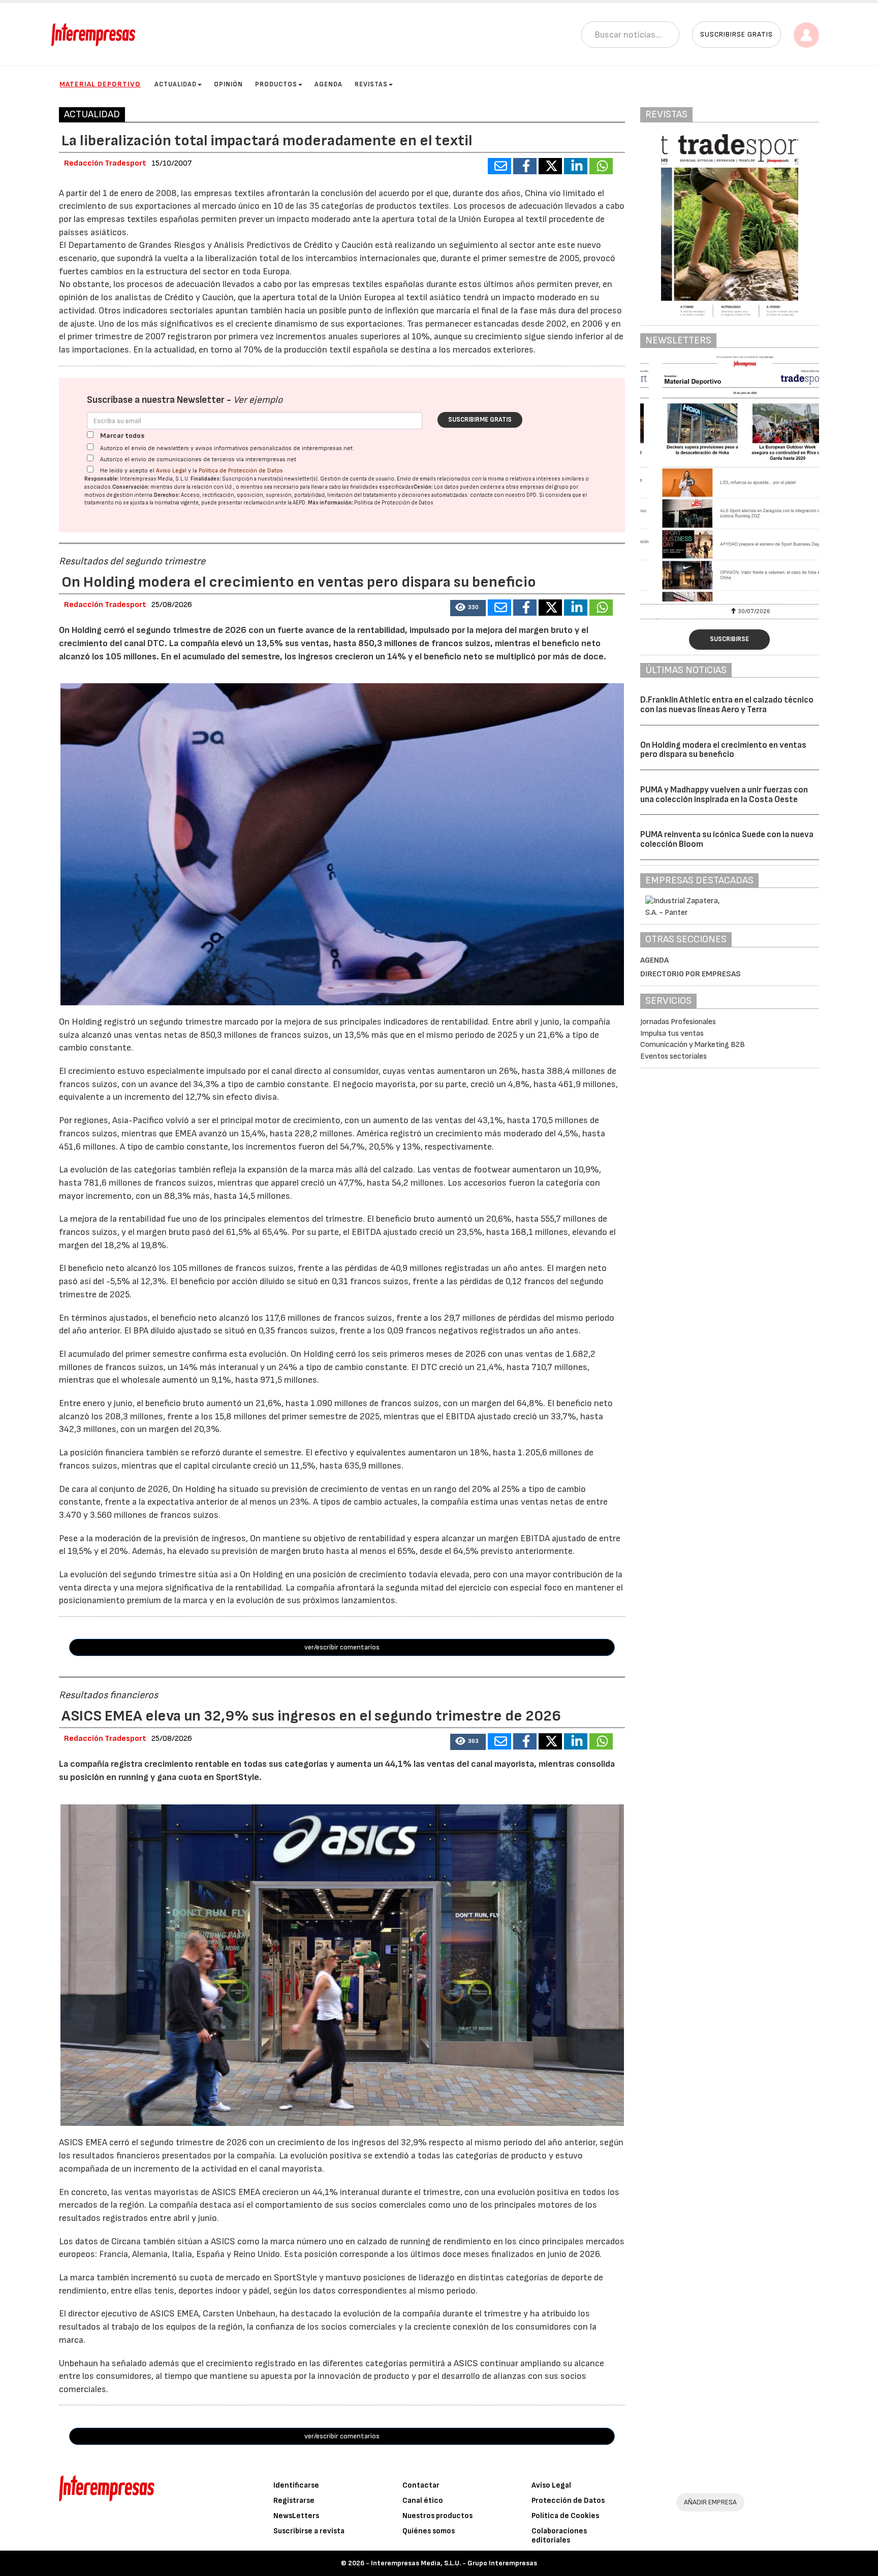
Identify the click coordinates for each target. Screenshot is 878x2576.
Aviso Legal (171, 471)
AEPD (299, 503)
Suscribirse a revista (309, 2531)
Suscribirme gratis (480, 420)
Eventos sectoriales (673, 1056)
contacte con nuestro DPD (503, 495)
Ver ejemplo (258, 400)
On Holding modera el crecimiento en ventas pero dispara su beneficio (723, 750)
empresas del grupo (544, 487)
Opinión (228, 84)
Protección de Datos (568, 2501)
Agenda (328, 84)
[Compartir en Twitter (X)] (550, 166)
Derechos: (167, 495)
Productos (276, 84)
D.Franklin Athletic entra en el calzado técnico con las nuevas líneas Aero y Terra (727, 705)
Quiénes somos (429, 2531)
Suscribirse (729, 639)
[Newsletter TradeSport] (730, 479)
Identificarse (296, 2485)
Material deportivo (100, 84)
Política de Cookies (565, 2516)
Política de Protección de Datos (241, 471)
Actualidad (176, 84)
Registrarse (294, 2501)
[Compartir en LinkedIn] (576, 166)
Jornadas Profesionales (678, 1022)
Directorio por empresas (691, 974)
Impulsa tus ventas (672, 1033)
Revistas (371, 84)
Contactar (421, 2485)
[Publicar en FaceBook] (525, 166)
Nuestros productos (437, 2516)
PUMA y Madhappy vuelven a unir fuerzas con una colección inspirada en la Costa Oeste (724, 795)
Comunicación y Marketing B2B (693, 1045)
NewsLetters (296, 2516)
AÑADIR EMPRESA (710, 2502)
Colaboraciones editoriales (559, 2536)
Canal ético (423, 2501)
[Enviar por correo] (499, 166)
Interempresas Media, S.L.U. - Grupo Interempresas (454, 2563)
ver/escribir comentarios (342, 1647)
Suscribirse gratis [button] (736, 34)
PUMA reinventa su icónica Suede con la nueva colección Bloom (727, 839)
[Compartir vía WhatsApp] (601, 166)
